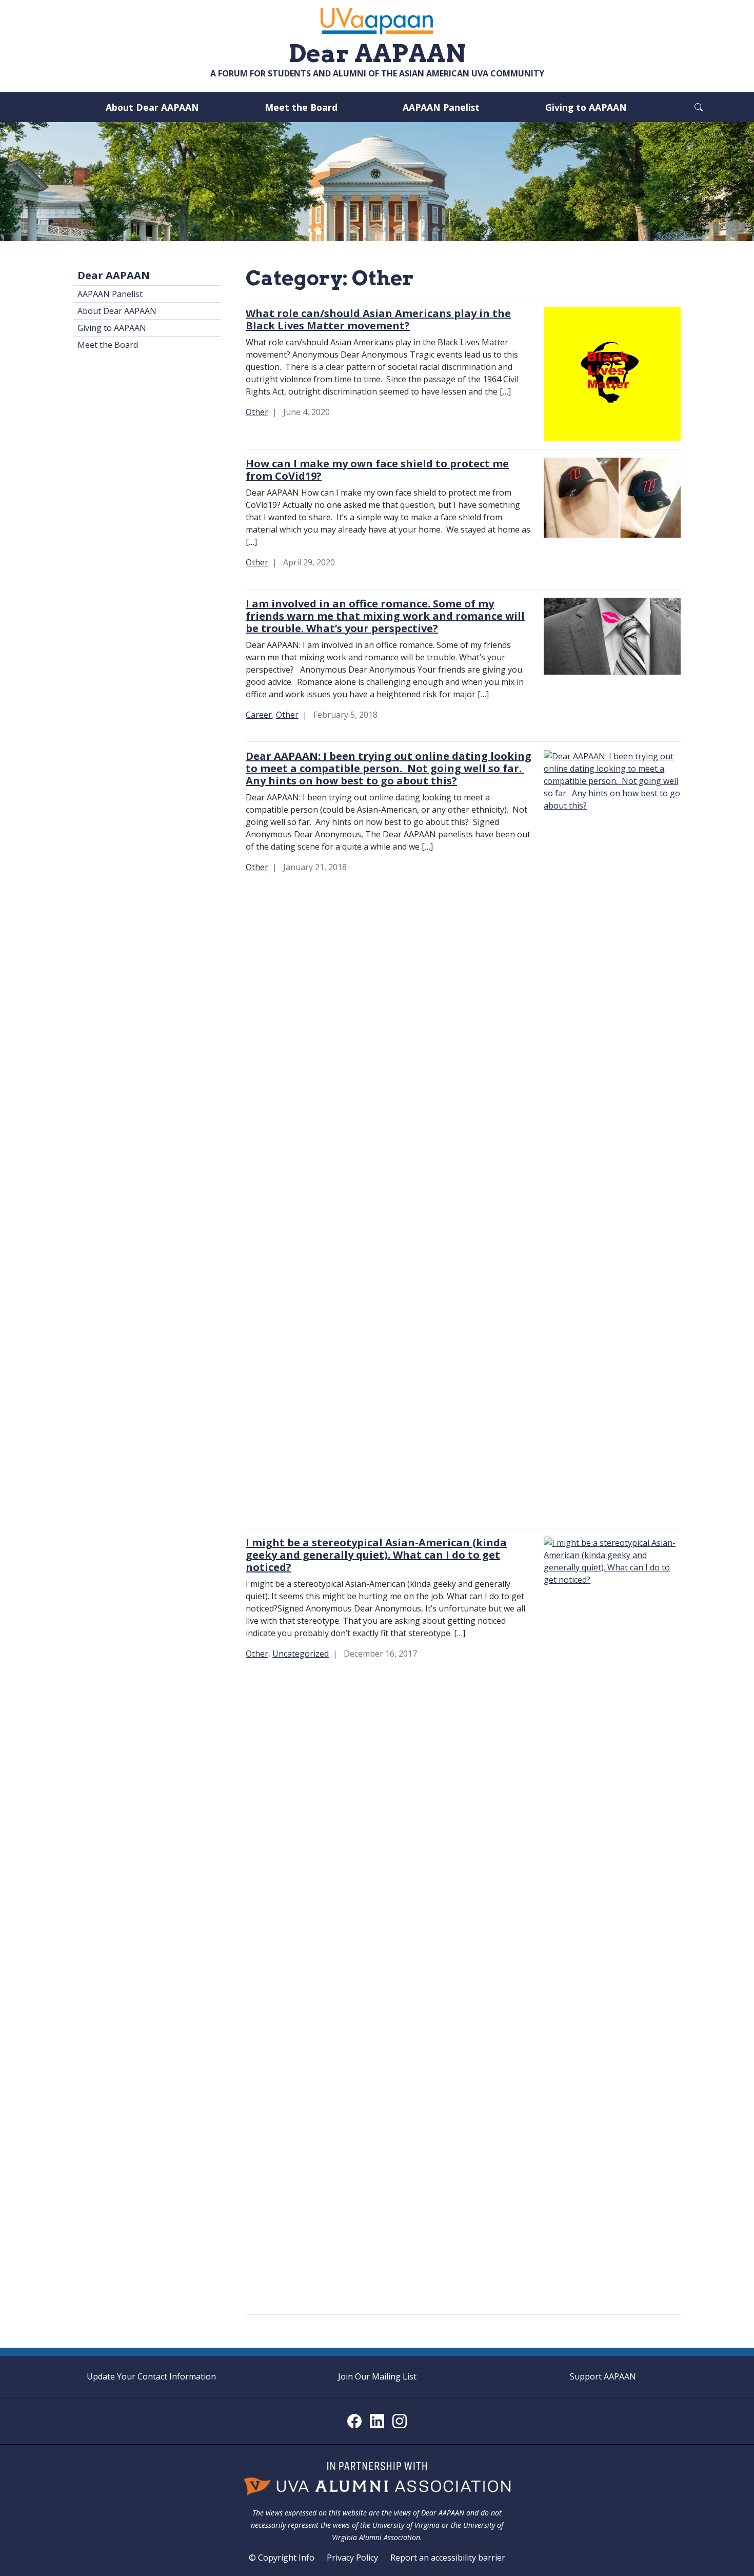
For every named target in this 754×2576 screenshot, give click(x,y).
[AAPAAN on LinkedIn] (377, 2421)
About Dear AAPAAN (152, 107)
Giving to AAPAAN (586, 107)
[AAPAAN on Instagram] (400, 2421)
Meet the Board (301, 107)
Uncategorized (301, 1654)
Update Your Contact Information (151, 2376)
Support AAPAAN (603, 2376)
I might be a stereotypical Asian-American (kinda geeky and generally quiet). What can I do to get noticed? (376, 1555)
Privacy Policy (352, 2558)
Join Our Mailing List (377, 2376)
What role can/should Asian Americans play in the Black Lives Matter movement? (378, 319)
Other (257, 412)
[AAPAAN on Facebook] (354, 2421)
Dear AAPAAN (114, 275)
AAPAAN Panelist (441, 107)
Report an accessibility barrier (448, 2558)
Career (259, 715)
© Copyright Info (282, 2558)
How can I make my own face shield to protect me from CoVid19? (377, 470)
